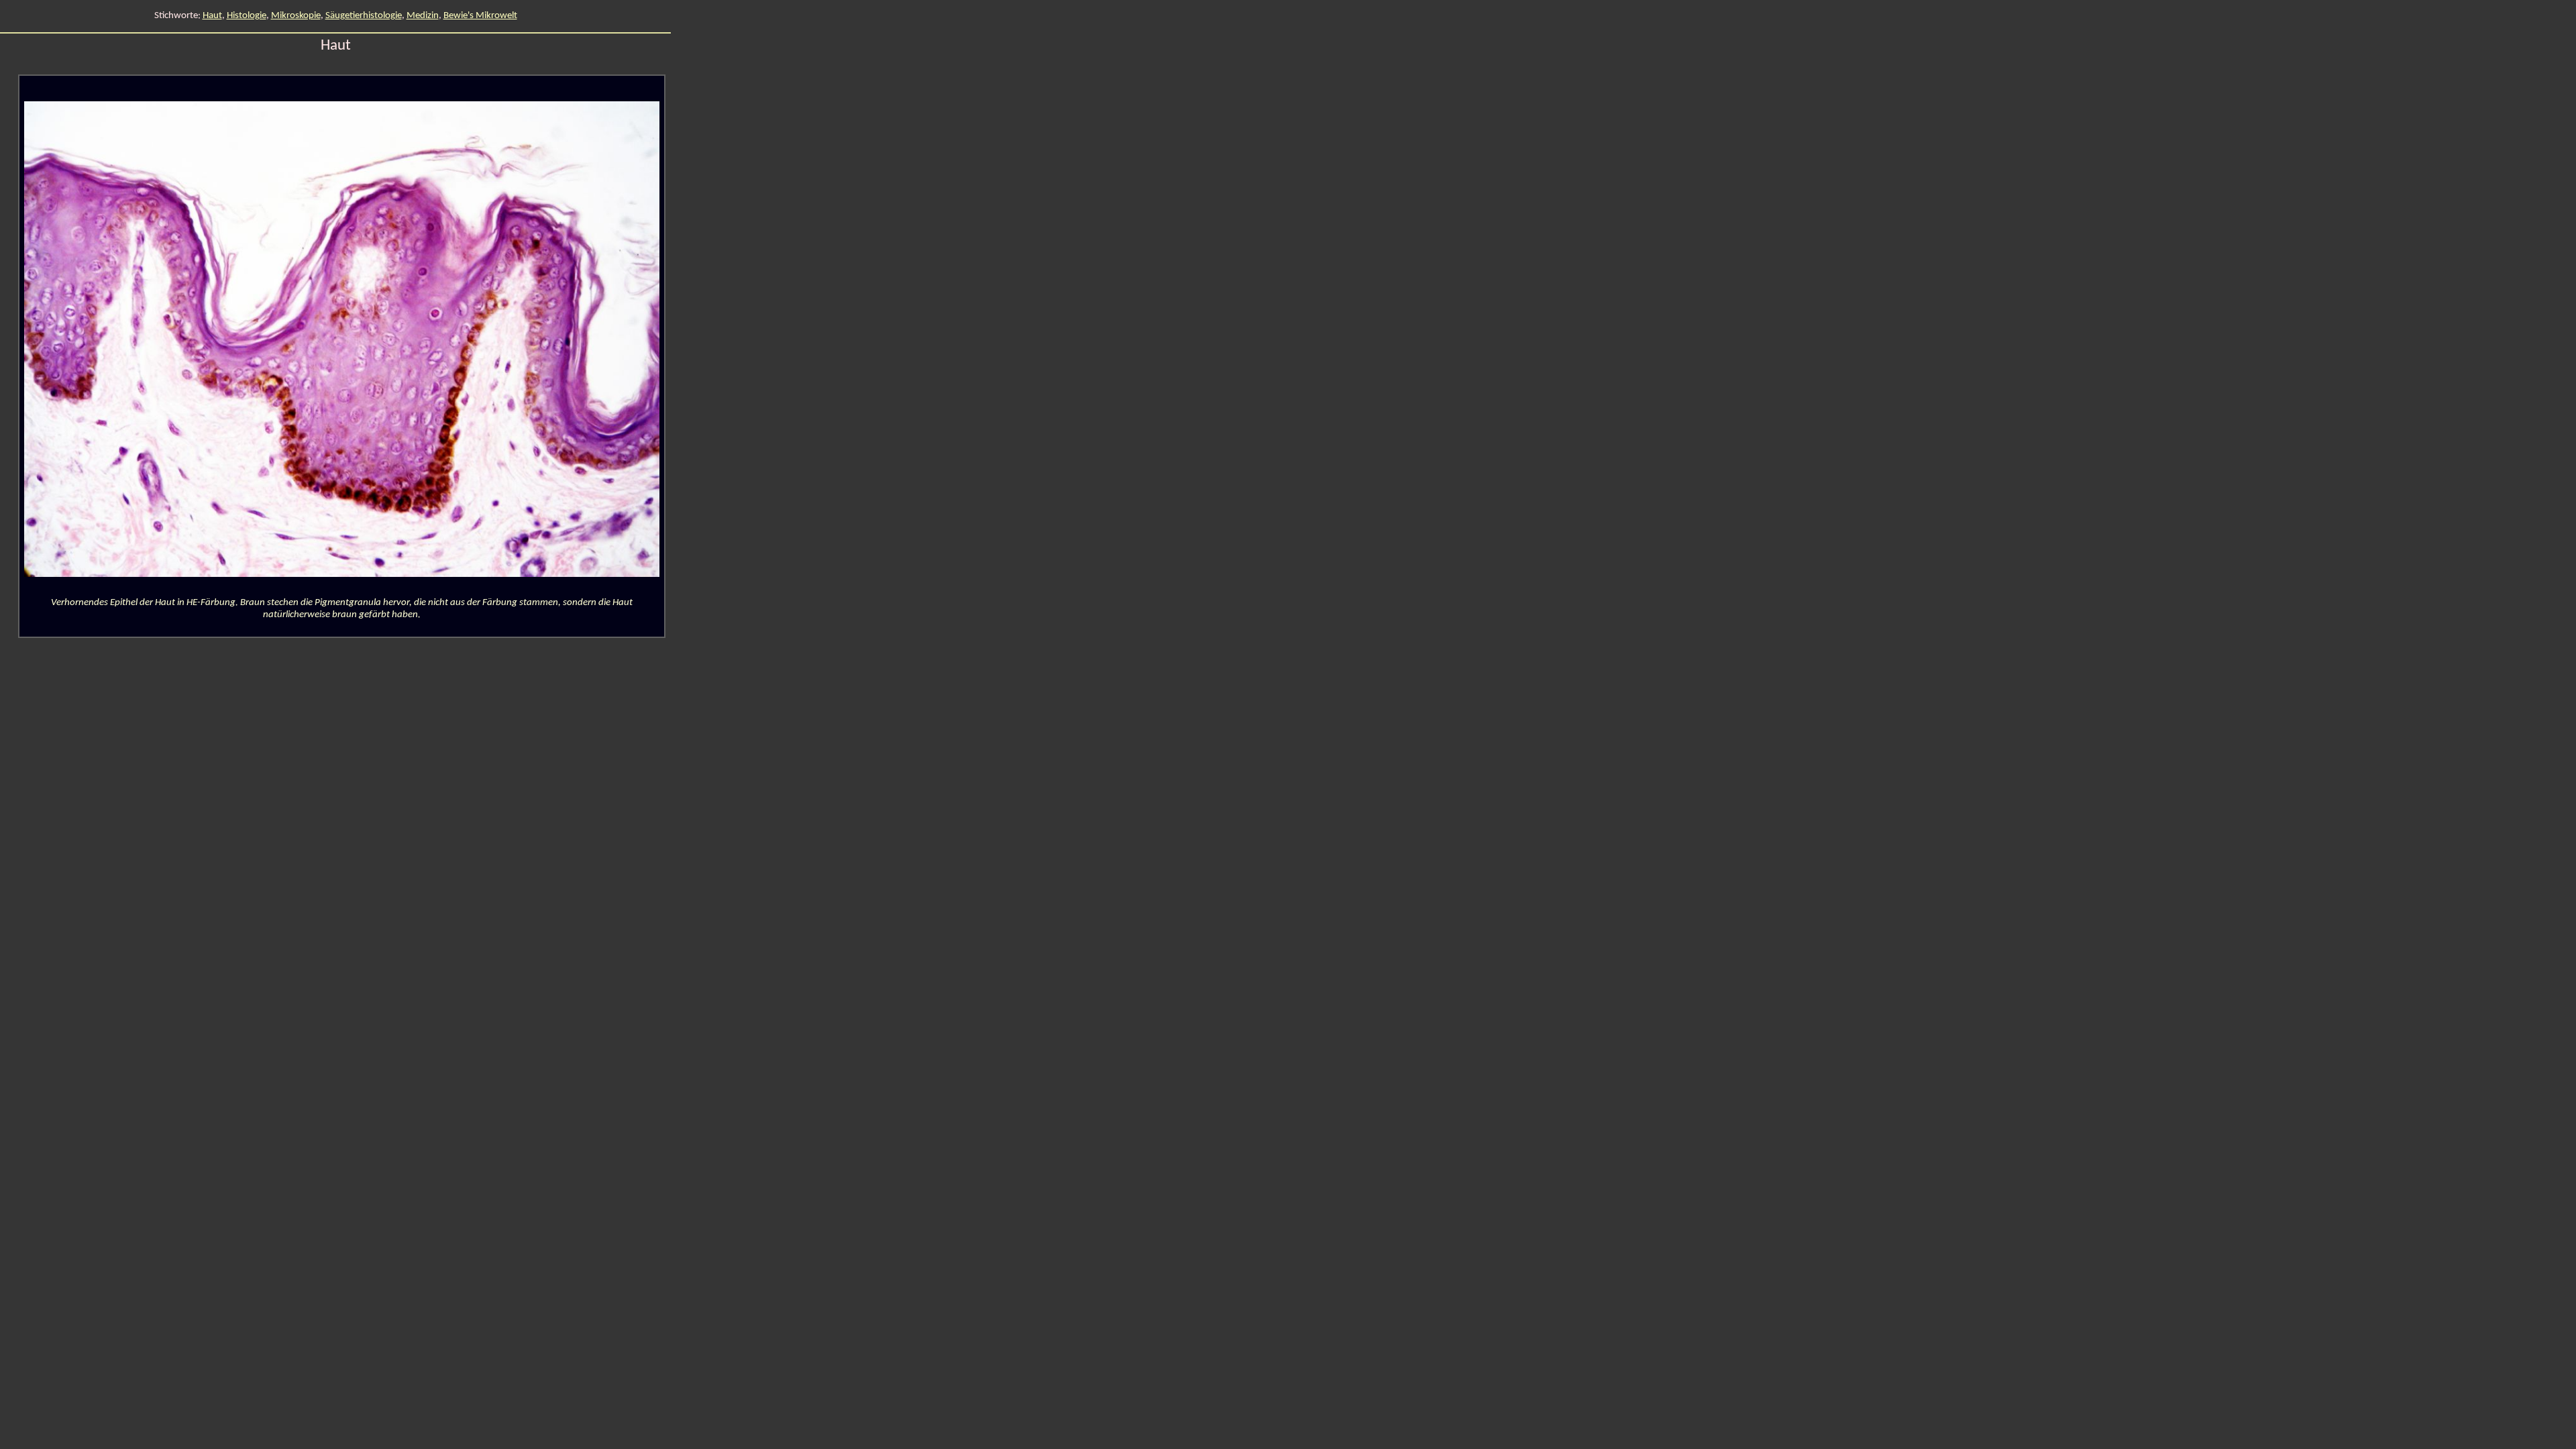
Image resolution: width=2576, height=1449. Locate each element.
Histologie (247, 16)
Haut (212, 16)
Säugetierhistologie (364, 16)
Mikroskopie (296, 16)
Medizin (423, 16)
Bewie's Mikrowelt (480, 16)
